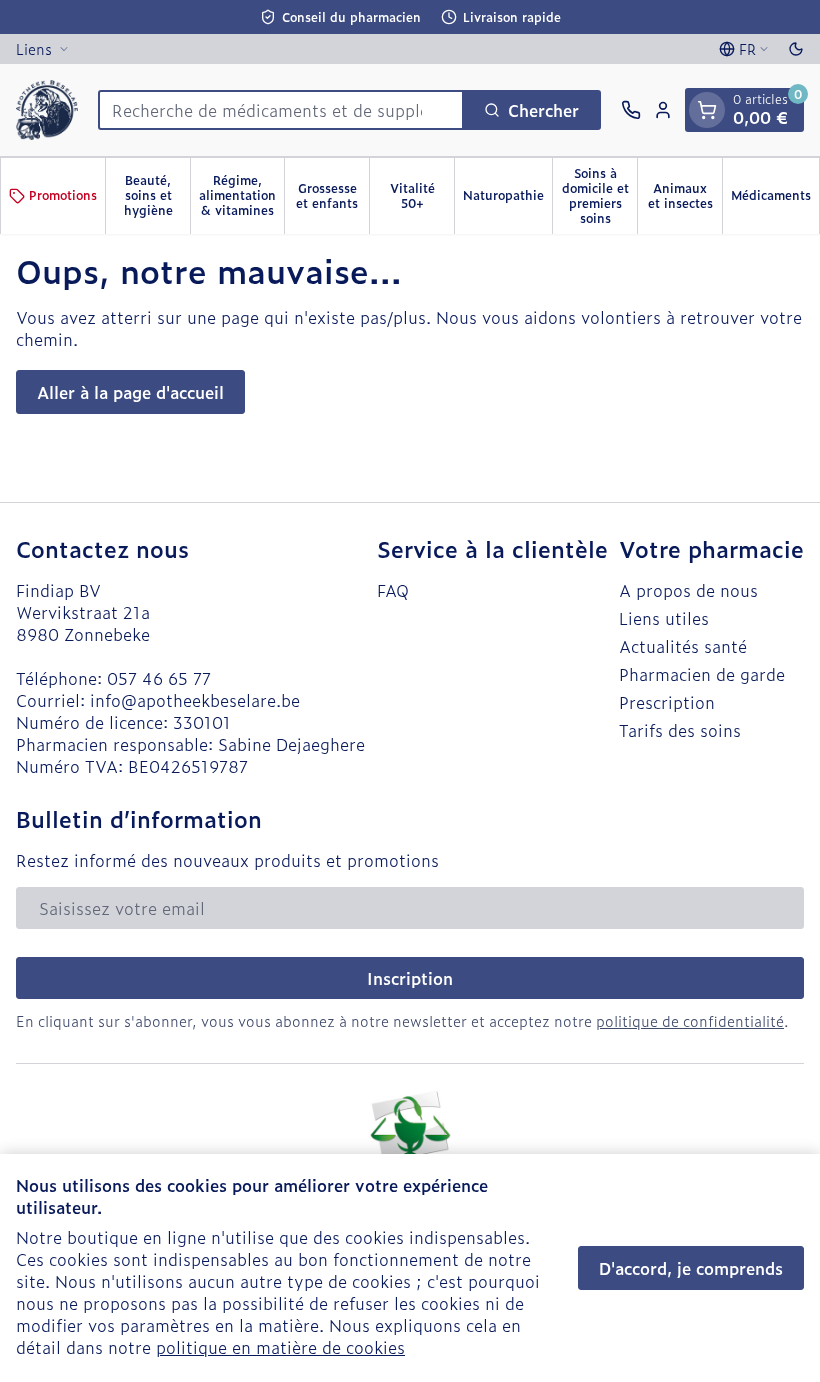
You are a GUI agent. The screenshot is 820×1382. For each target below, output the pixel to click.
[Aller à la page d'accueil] (47, 110)
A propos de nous (688, 590)
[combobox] (281, 110)
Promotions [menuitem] (63, 195)
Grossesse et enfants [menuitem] (332, 195)
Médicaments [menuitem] (775, 198)
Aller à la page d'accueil (130, 392)
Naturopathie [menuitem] (507, 198)
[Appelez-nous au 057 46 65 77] (631, 110)
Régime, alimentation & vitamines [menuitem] (241, 195)
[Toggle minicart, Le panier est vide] (707, 110)
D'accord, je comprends (691, 1268)
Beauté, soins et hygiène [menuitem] (157, 195)
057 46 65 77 (159, 678)
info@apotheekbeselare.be (195, 700)
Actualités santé (683, 646)
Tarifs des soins (680, 730)
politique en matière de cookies (280, 1347)
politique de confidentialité (690, 1020)
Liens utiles (664, 618)
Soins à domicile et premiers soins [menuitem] (599, 195)
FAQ (393, 590)
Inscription (410, 978)
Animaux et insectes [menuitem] (685, 195)
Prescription (667, 702)
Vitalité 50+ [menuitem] (422, 195)
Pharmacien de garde (702, 674)
